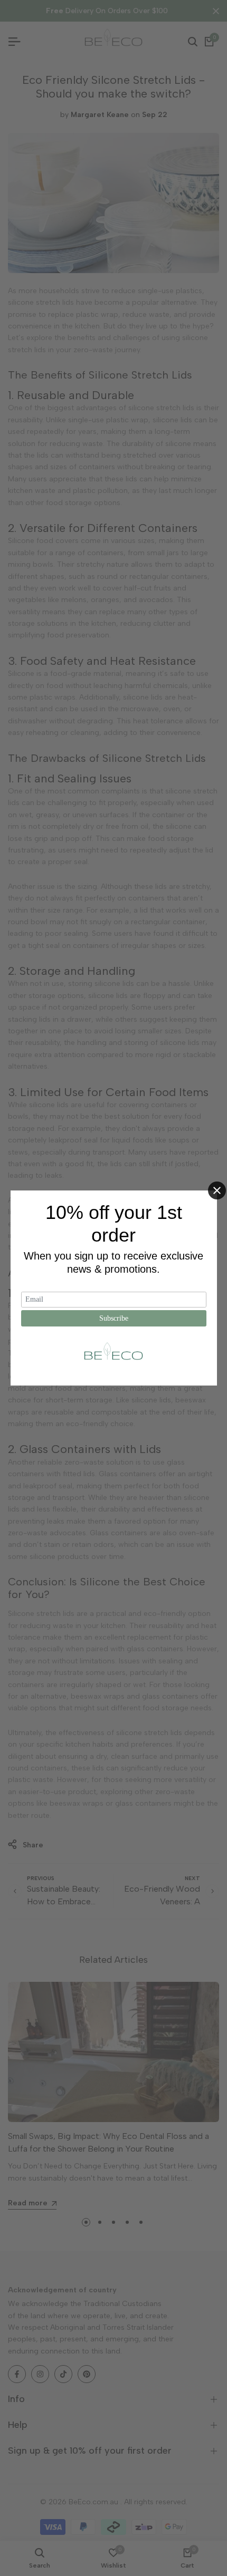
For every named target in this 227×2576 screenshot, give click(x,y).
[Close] (217, 1190)
